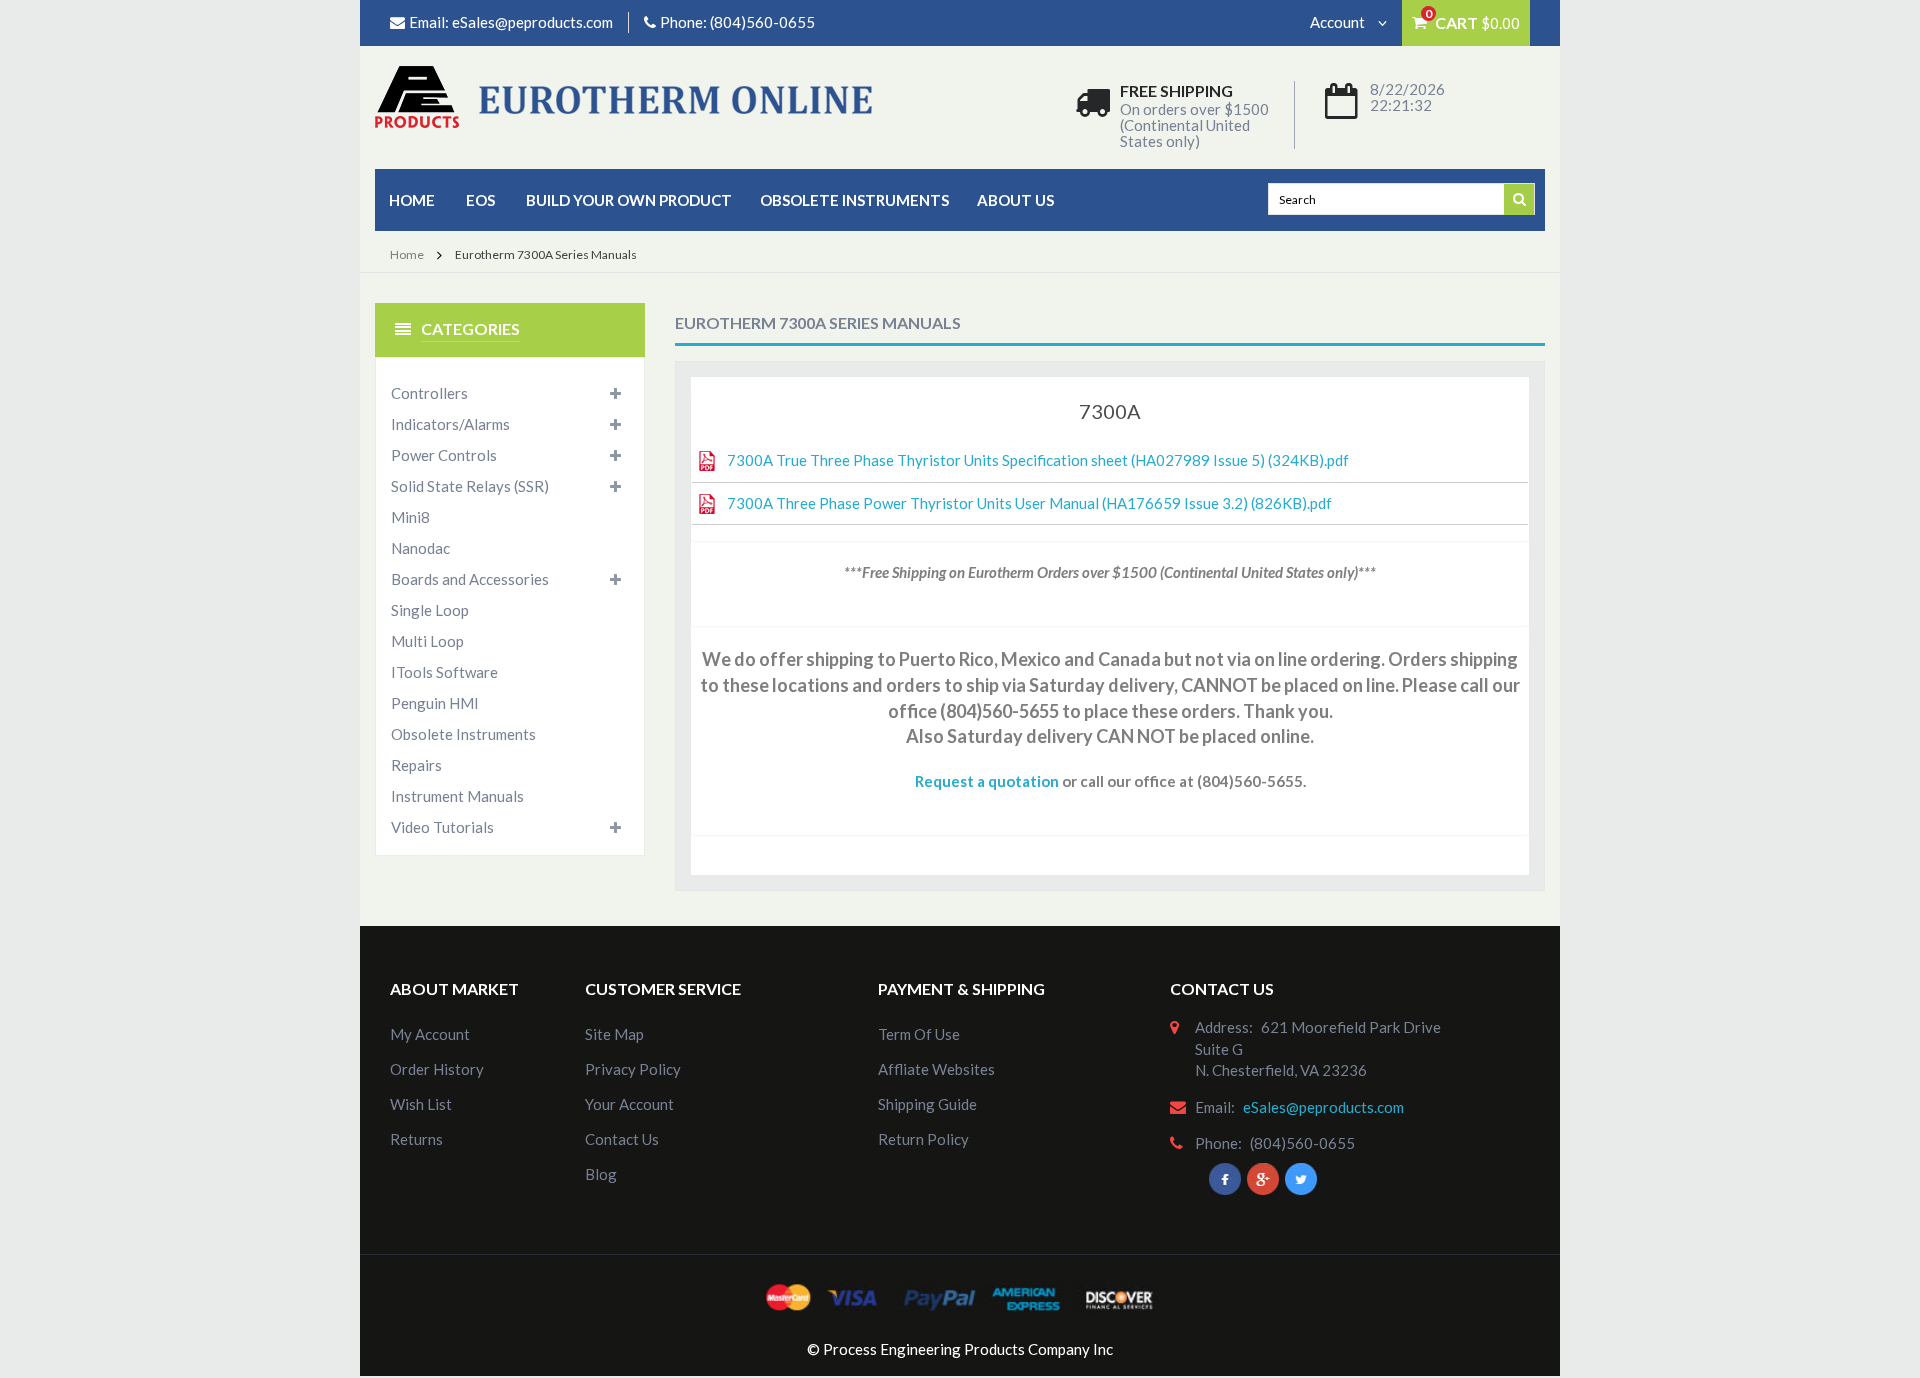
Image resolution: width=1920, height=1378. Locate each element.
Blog (601, 1174)
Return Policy (923, 1139)
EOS (480, 200)
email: (1215, 1107)
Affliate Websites (936, 1069)
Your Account (629, 1104)
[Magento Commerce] (623, 96)
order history (437, 1069)
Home (412, 200)
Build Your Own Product (629, 200)
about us (1015, 200)
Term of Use (919, 1034)
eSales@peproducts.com (532, 22)
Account (1339, 22)
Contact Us (622, 1139)
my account (430, 1034)
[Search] (1520, 198)
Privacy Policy (633, 1069)
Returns (416, 1139)
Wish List (421, 1104)
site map (614, 1034)
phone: (1218, 1143)
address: (1224, 1027)
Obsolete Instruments (854, 200)
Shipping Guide (927, 1104)
